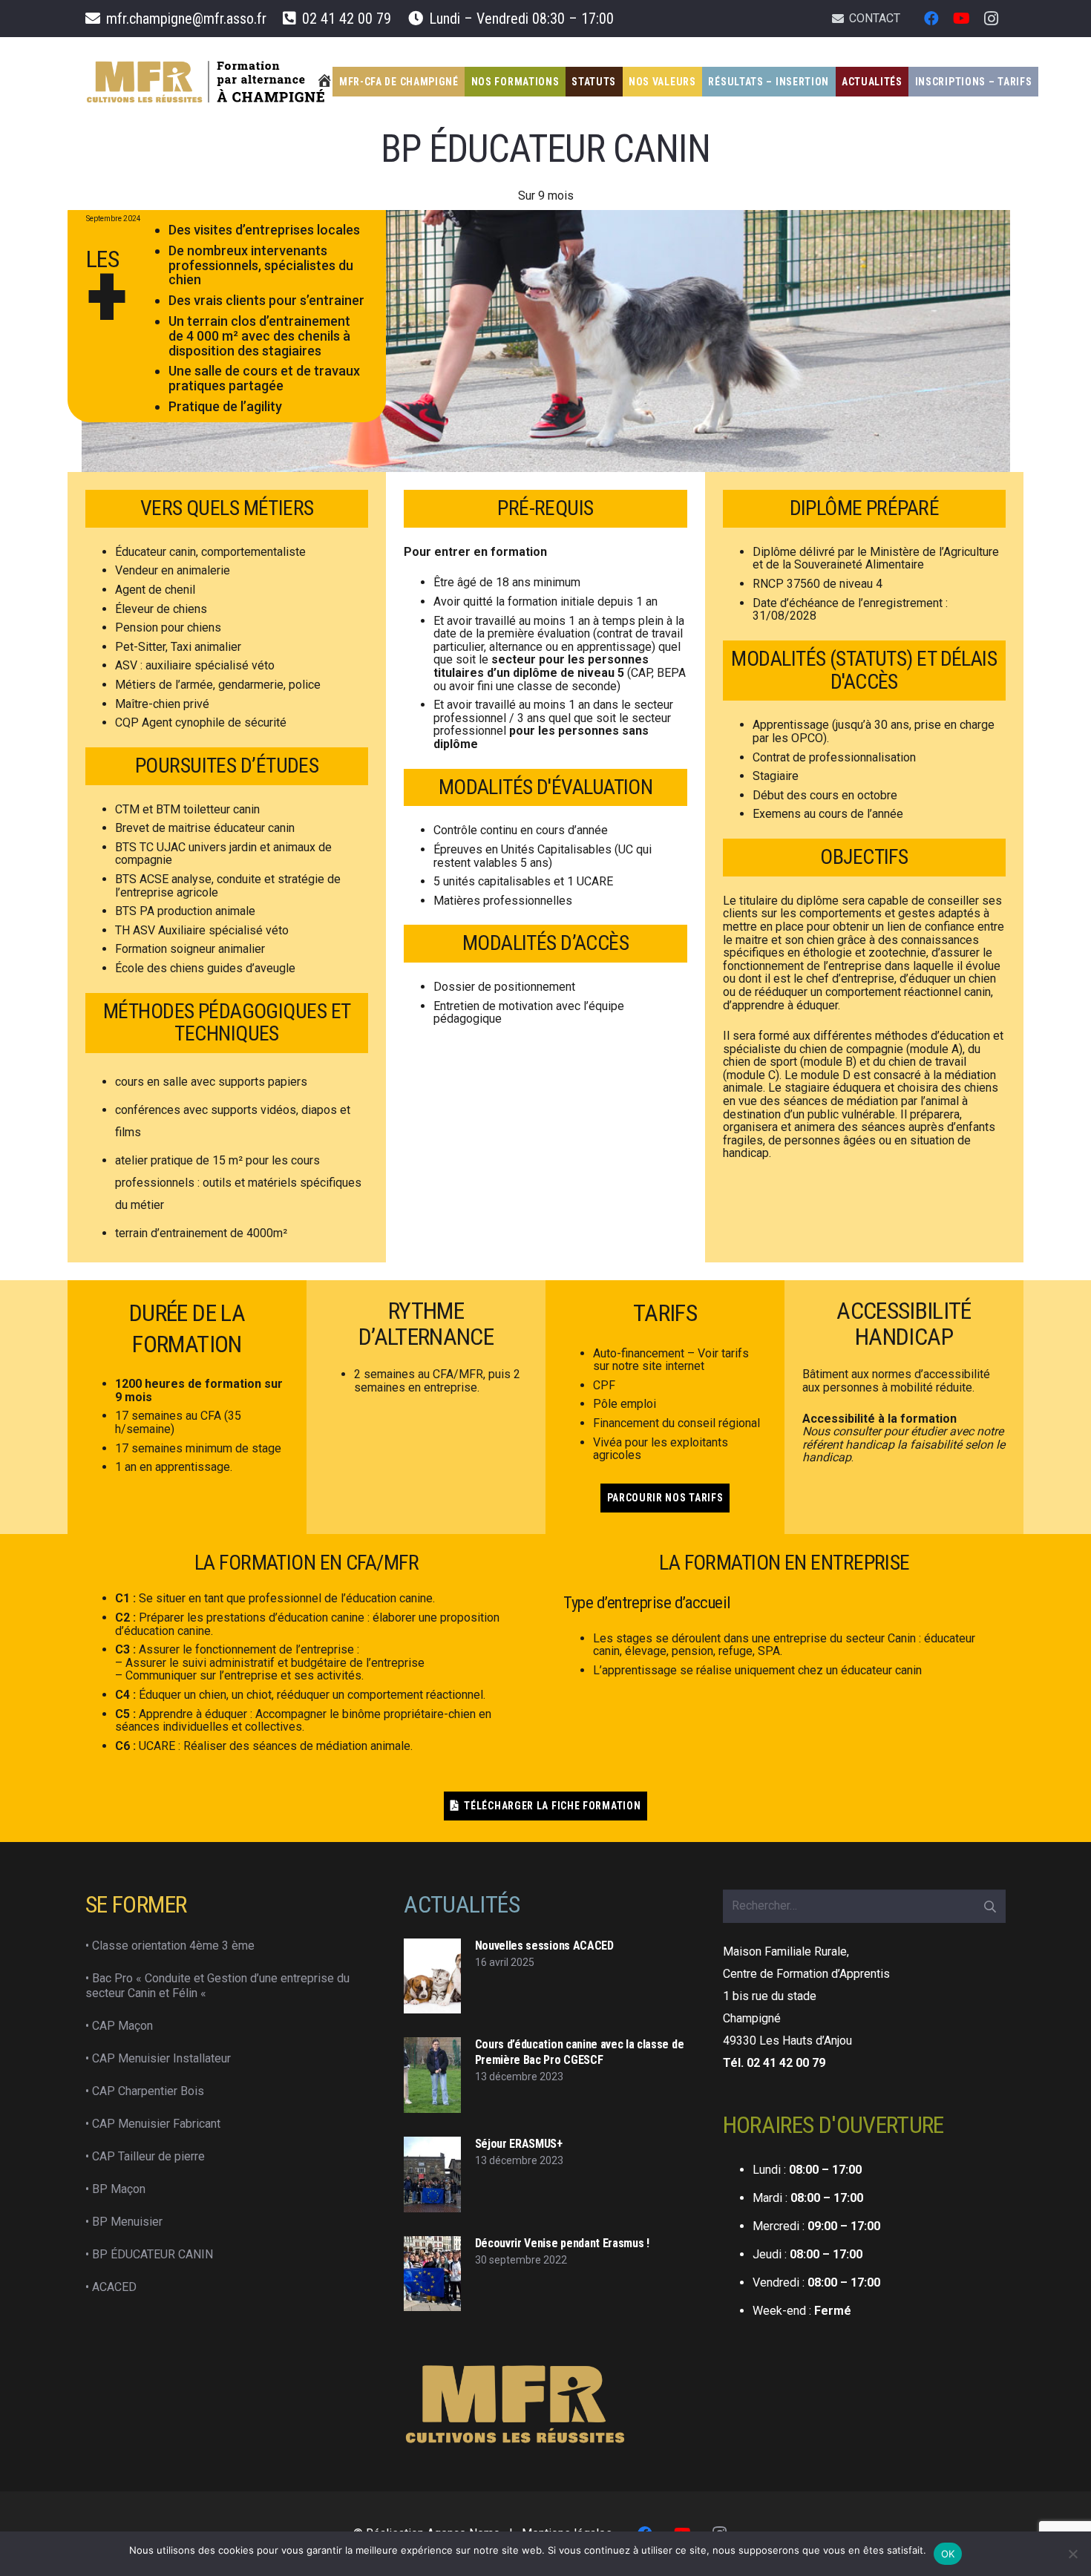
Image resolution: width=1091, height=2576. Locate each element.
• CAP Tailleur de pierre (145, 2156)
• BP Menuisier (124, 2222)
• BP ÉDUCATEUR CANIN (149, 2254)
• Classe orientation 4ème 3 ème (170, 1946)
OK (948, 2554)
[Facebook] (931, 19)
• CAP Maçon (119, 2026)
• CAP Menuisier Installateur (158, 2058)
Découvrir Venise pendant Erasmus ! (562, 2243)
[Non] (1072, 2554)
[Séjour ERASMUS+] (432, 2174)
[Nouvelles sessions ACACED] (432, 1976)
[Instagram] (991, 19)
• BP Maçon (115, 2189)
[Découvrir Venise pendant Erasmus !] (432, 2274)
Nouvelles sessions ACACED (544, 1946)
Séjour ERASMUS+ (519, 2144)
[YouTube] (961, 19)
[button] (1041, 82)
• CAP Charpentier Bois (145, 2091)
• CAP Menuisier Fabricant (153, 2124)
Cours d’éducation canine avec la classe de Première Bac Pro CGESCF (580, 2052)
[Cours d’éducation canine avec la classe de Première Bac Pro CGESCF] (432, 2075)
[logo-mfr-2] (206, 82)
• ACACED (111, 2287)
